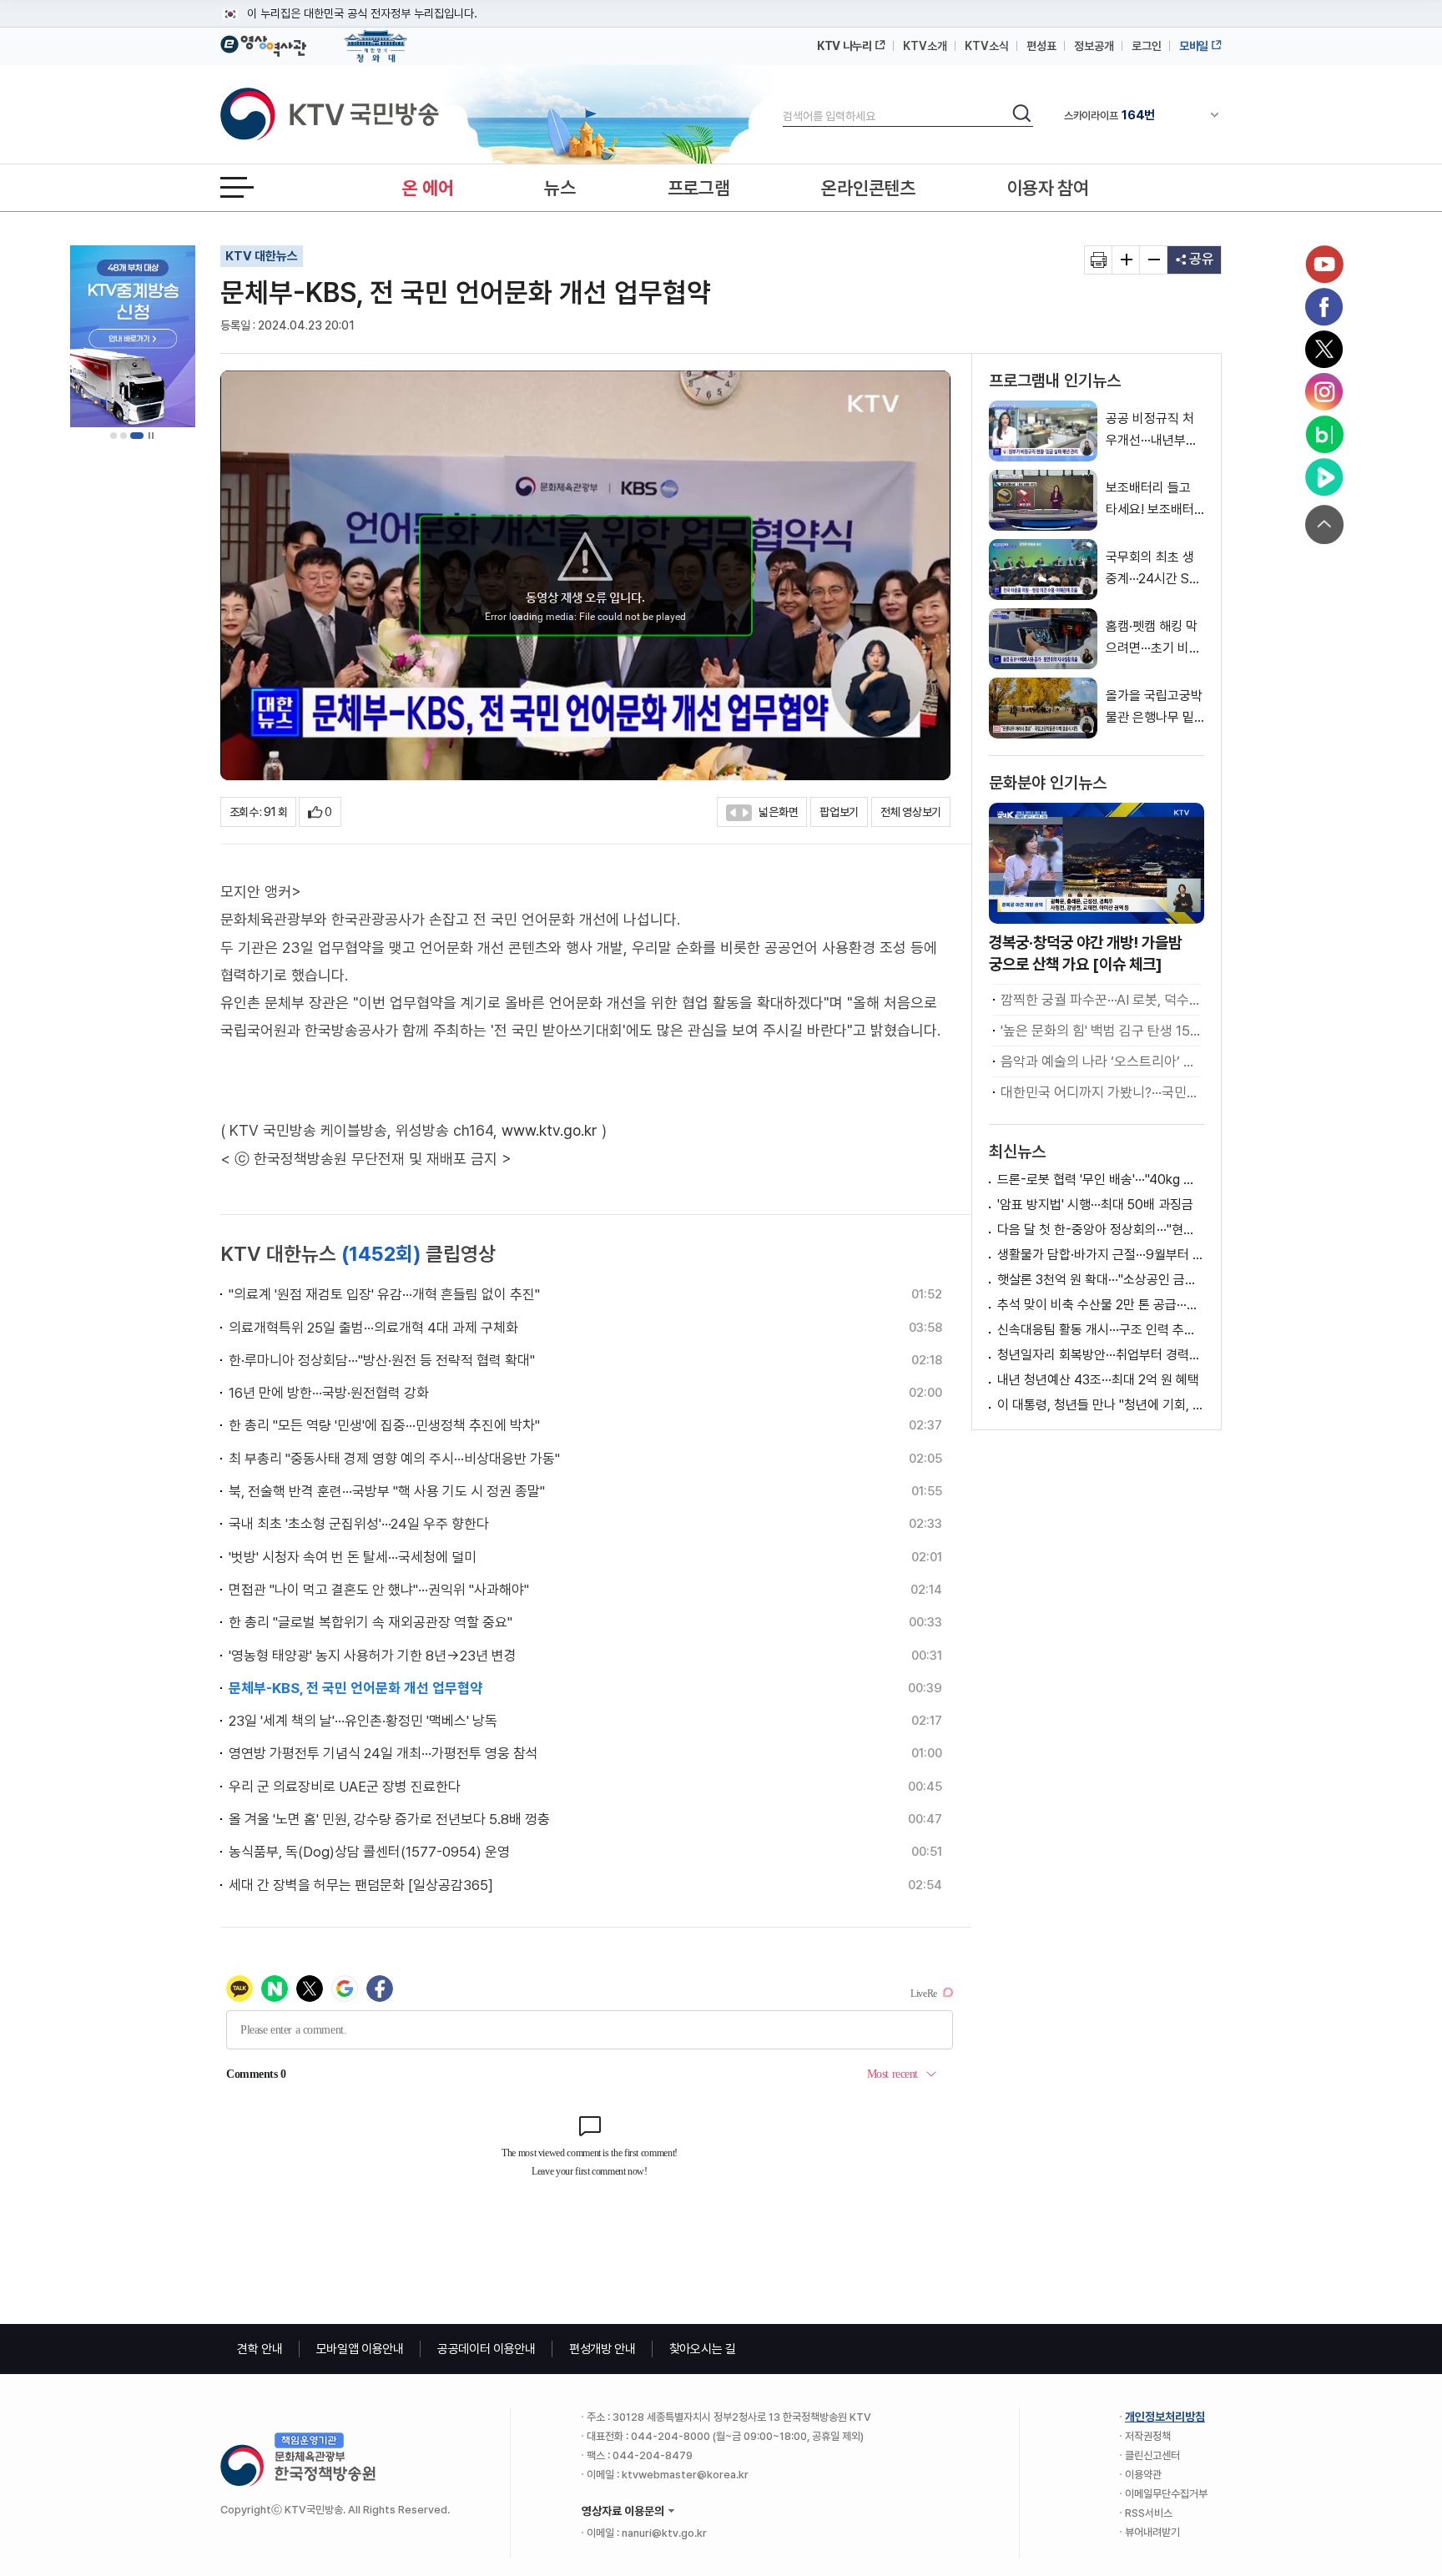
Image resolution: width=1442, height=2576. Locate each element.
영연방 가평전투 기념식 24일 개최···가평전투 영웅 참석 (383, 1753)
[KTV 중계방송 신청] (133, 336)
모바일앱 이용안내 (360, 2349)
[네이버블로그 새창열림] (1324, 435)
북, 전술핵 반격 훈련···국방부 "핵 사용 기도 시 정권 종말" (387, 1491)
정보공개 (1094, 46)
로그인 (1147, 46)
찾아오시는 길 (703, 2349)
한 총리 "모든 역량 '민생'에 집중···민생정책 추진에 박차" (384, 1425)
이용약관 (1143, 2475)
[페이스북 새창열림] (1324, 307)
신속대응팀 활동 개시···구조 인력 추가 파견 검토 (1101, 1330)
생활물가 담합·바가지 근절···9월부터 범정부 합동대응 (1101, 1255)
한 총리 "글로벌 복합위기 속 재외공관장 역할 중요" (371, 1622)
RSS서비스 (1149, 2513)
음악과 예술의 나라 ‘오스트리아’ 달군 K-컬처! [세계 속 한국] (1100, 1061)
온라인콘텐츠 (868, 188)
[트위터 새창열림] (1324, 350)
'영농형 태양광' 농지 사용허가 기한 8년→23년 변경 (373, 1656)
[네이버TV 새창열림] (1324, 477)
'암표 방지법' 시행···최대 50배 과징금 (1095, 1205)
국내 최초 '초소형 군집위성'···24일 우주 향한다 (359, 1524)
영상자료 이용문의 (623, 2511)
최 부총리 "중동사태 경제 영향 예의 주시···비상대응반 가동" (394, 1459)
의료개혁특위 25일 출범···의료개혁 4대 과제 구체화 (373, 1328)
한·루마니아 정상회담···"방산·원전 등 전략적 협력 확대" (382, 1360)
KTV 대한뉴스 (262, 256)
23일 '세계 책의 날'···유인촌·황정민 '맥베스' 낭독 (363, 1721)
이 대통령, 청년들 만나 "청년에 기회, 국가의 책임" (1101, 1405)
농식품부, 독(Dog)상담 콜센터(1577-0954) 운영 (369, 1852)
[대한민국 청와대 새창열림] (376, 38)
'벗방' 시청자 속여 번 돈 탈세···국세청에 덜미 (353, 1557)
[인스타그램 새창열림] (1324, 392)
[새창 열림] (1099, 260)
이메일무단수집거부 (1166, 2494)
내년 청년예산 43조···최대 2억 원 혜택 (1098, 1380)
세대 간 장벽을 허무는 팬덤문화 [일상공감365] (361, 1885)
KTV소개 (925, 46)
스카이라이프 (1109, 115)
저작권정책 (1148, 2436)
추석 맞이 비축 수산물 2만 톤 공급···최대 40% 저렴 (1101, 1305)
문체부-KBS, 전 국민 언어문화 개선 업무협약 (355, 1688)
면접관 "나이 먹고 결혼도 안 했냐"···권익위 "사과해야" (379, 1590)
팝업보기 (839, 812)
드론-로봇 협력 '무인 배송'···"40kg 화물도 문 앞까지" (1101, 1180)
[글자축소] (1154, 260)
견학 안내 (260, 2349)
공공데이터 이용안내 (487, 2349)
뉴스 (560, 188)
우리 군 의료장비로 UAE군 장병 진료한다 (345, 1787)
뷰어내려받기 (1152, 2532)
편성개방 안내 (603, 2349)
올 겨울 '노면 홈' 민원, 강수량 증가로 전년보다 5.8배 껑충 (389, 1819)
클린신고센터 (1152, 2455)
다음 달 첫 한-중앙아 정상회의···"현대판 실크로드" (1101, 1230)
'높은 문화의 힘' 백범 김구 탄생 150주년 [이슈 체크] (1100, 1031)
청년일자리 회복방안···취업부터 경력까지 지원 (1101, 1355)
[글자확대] (1126, 260)
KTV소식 (987, 46)
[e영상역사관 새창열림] (263, 43)
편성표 (1041, 46)
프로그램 (699, 188)
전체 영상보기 (911, 812)
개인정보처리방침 (1165, 2417)
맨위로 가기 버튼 (1324, 524)
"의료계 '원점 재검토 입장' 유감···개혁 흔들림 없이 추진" (384, 1294)
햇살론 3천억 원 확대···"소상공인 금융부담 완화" (1101, 1280)
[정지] (151, 436)
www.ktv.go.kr (550, 1130)
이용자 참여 (1048, 188)
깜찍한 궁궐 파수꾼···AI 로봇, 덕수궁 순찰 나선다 (1100, 1000)
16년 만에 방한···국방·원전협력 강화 (329, 1393)
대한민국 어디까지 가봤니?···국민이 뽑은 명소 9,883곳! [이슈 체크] (1100, 1092)
